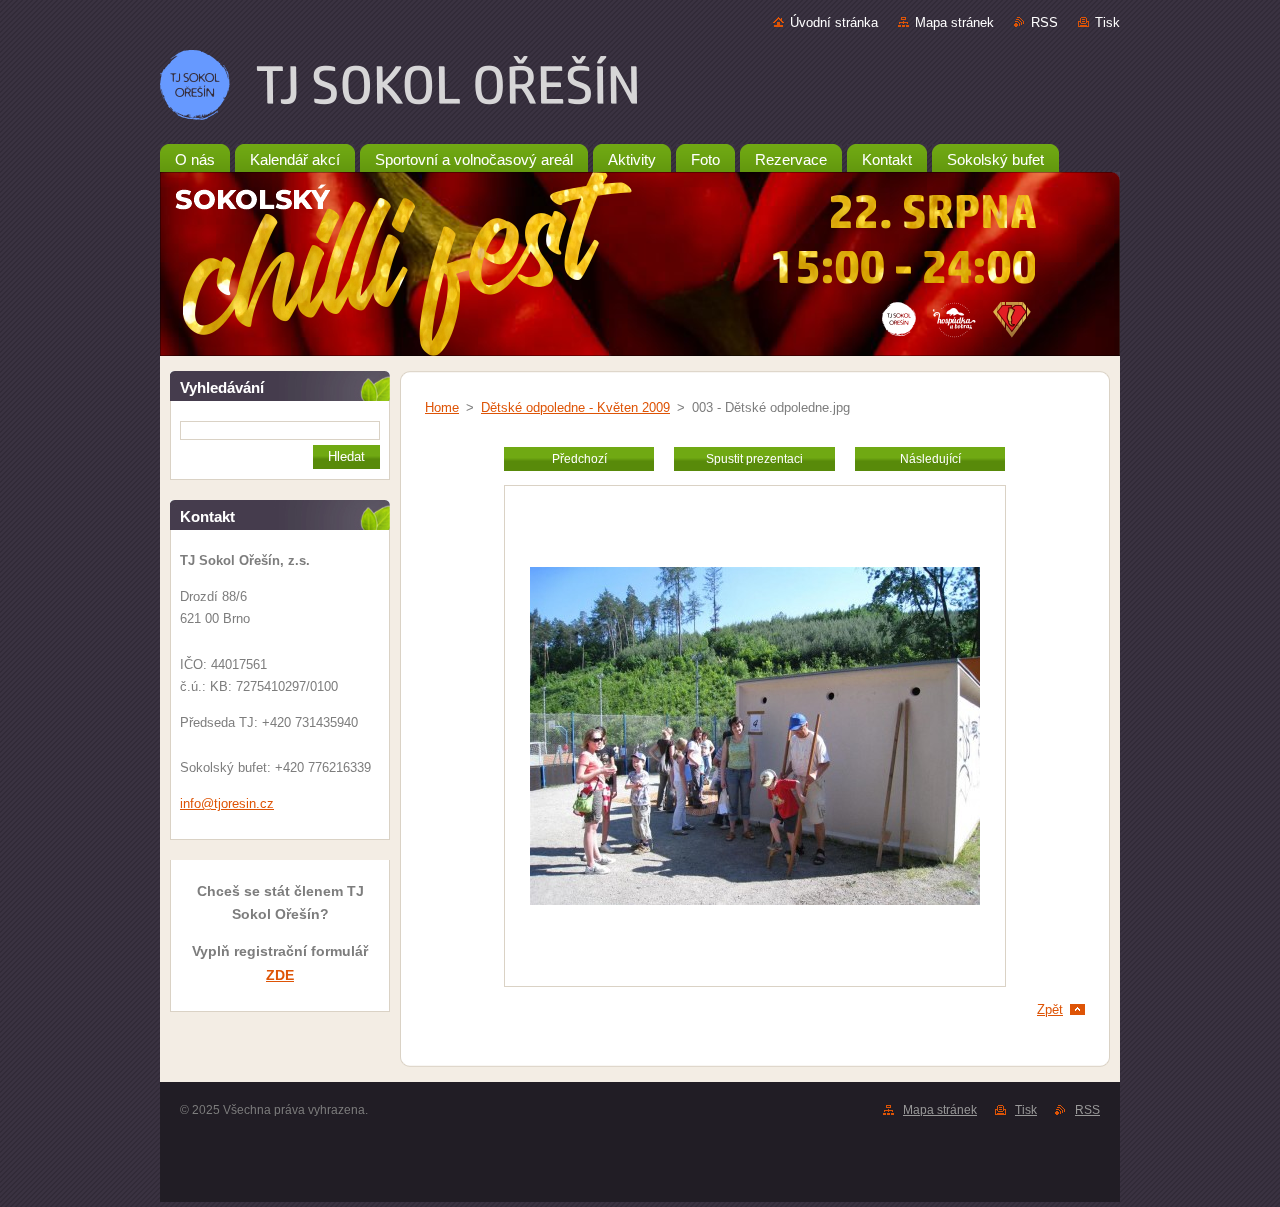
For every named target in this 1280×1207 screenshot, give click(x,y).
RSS (1044, 22)
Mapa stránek (954, 22)
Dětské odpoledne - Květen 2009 (575, 407)
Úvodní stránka (834, 22)
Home (442, 407)
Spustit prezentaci (754, 459)
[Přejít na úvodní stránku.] (640, 89)
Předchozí (579, 459)
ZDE (280, 975)
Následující (930, 459)
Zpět (1050, 1009)
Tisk (1107, 22)
